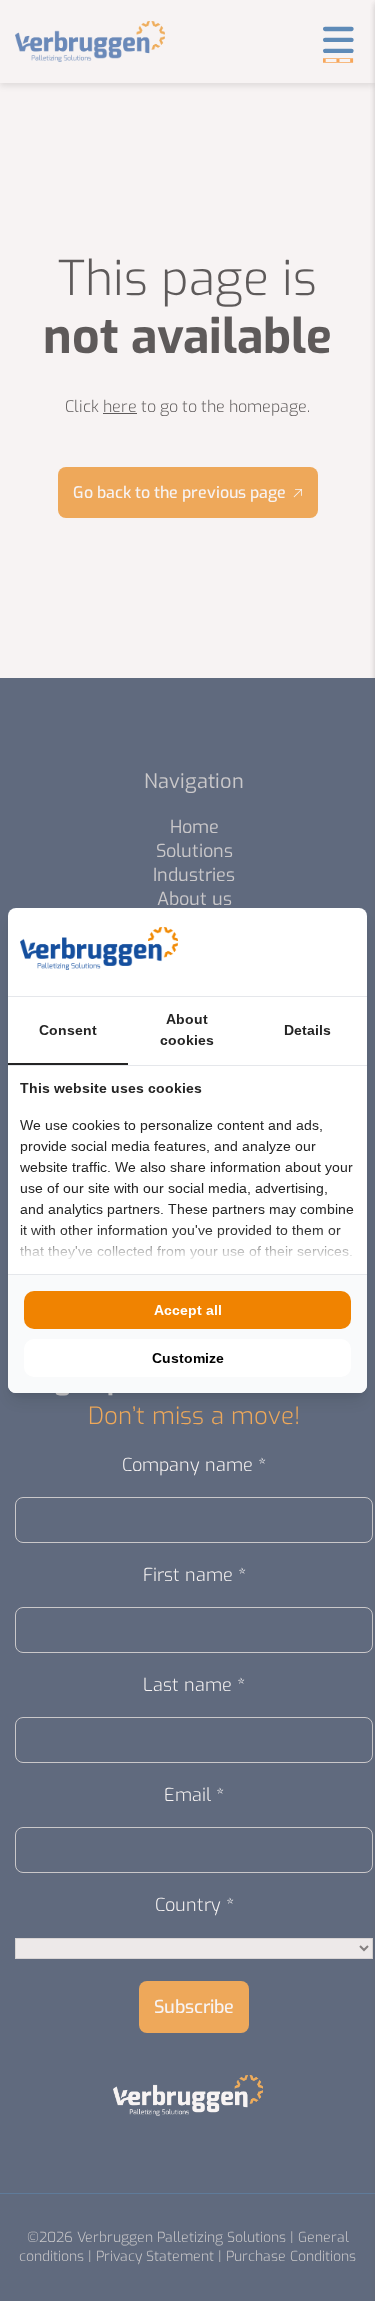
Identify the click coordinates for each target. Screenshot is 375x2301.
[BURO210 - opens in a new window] (280, 952)
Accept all (188, 1310)
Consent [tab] (68, 1030)
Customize (188, 1358)
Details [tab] (307, 1030)
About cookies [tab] (187, 1029)
